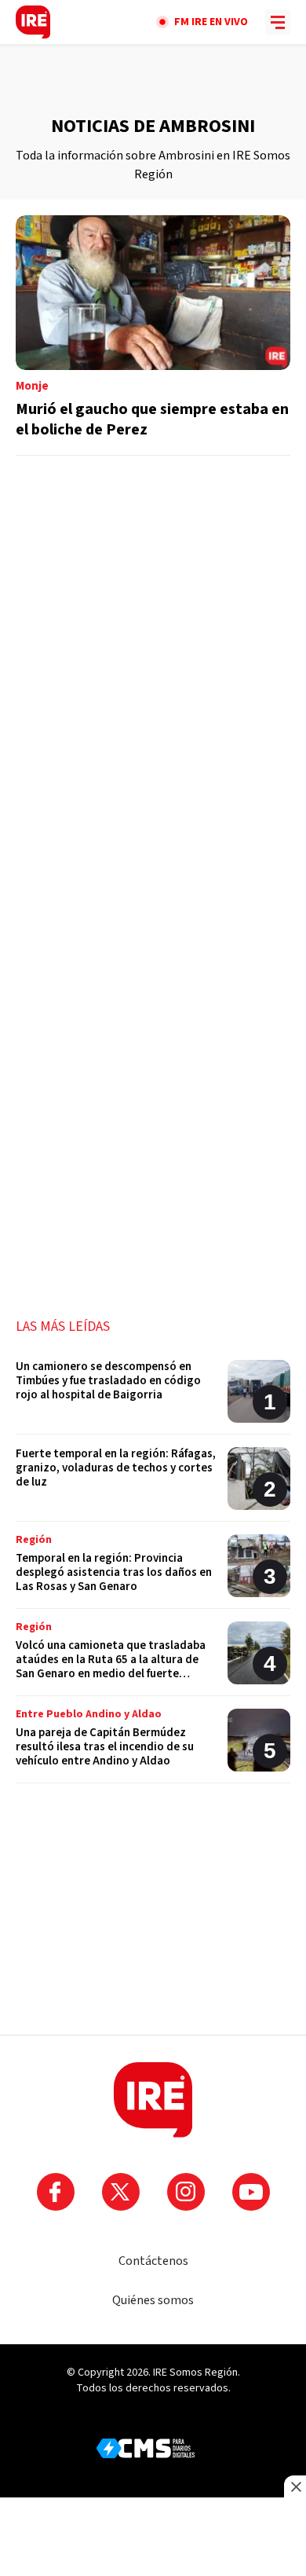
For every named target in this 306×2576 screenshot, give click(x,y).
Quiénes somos (153, 2300)
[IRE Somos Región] (33, 22)
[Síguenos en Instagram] (186, 2192)
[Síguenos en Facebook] (56, 2192)
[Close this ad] (295, 2486)
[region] (153, 79)
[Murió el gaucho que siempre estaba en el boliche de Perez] (153, 335)
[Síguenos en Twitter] (121, 2192)
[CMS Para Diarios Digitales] (146, 2448)
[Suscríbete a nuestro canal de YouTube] (251, 2192)
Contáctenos (153, 2261)
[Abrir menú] (278, 22)
